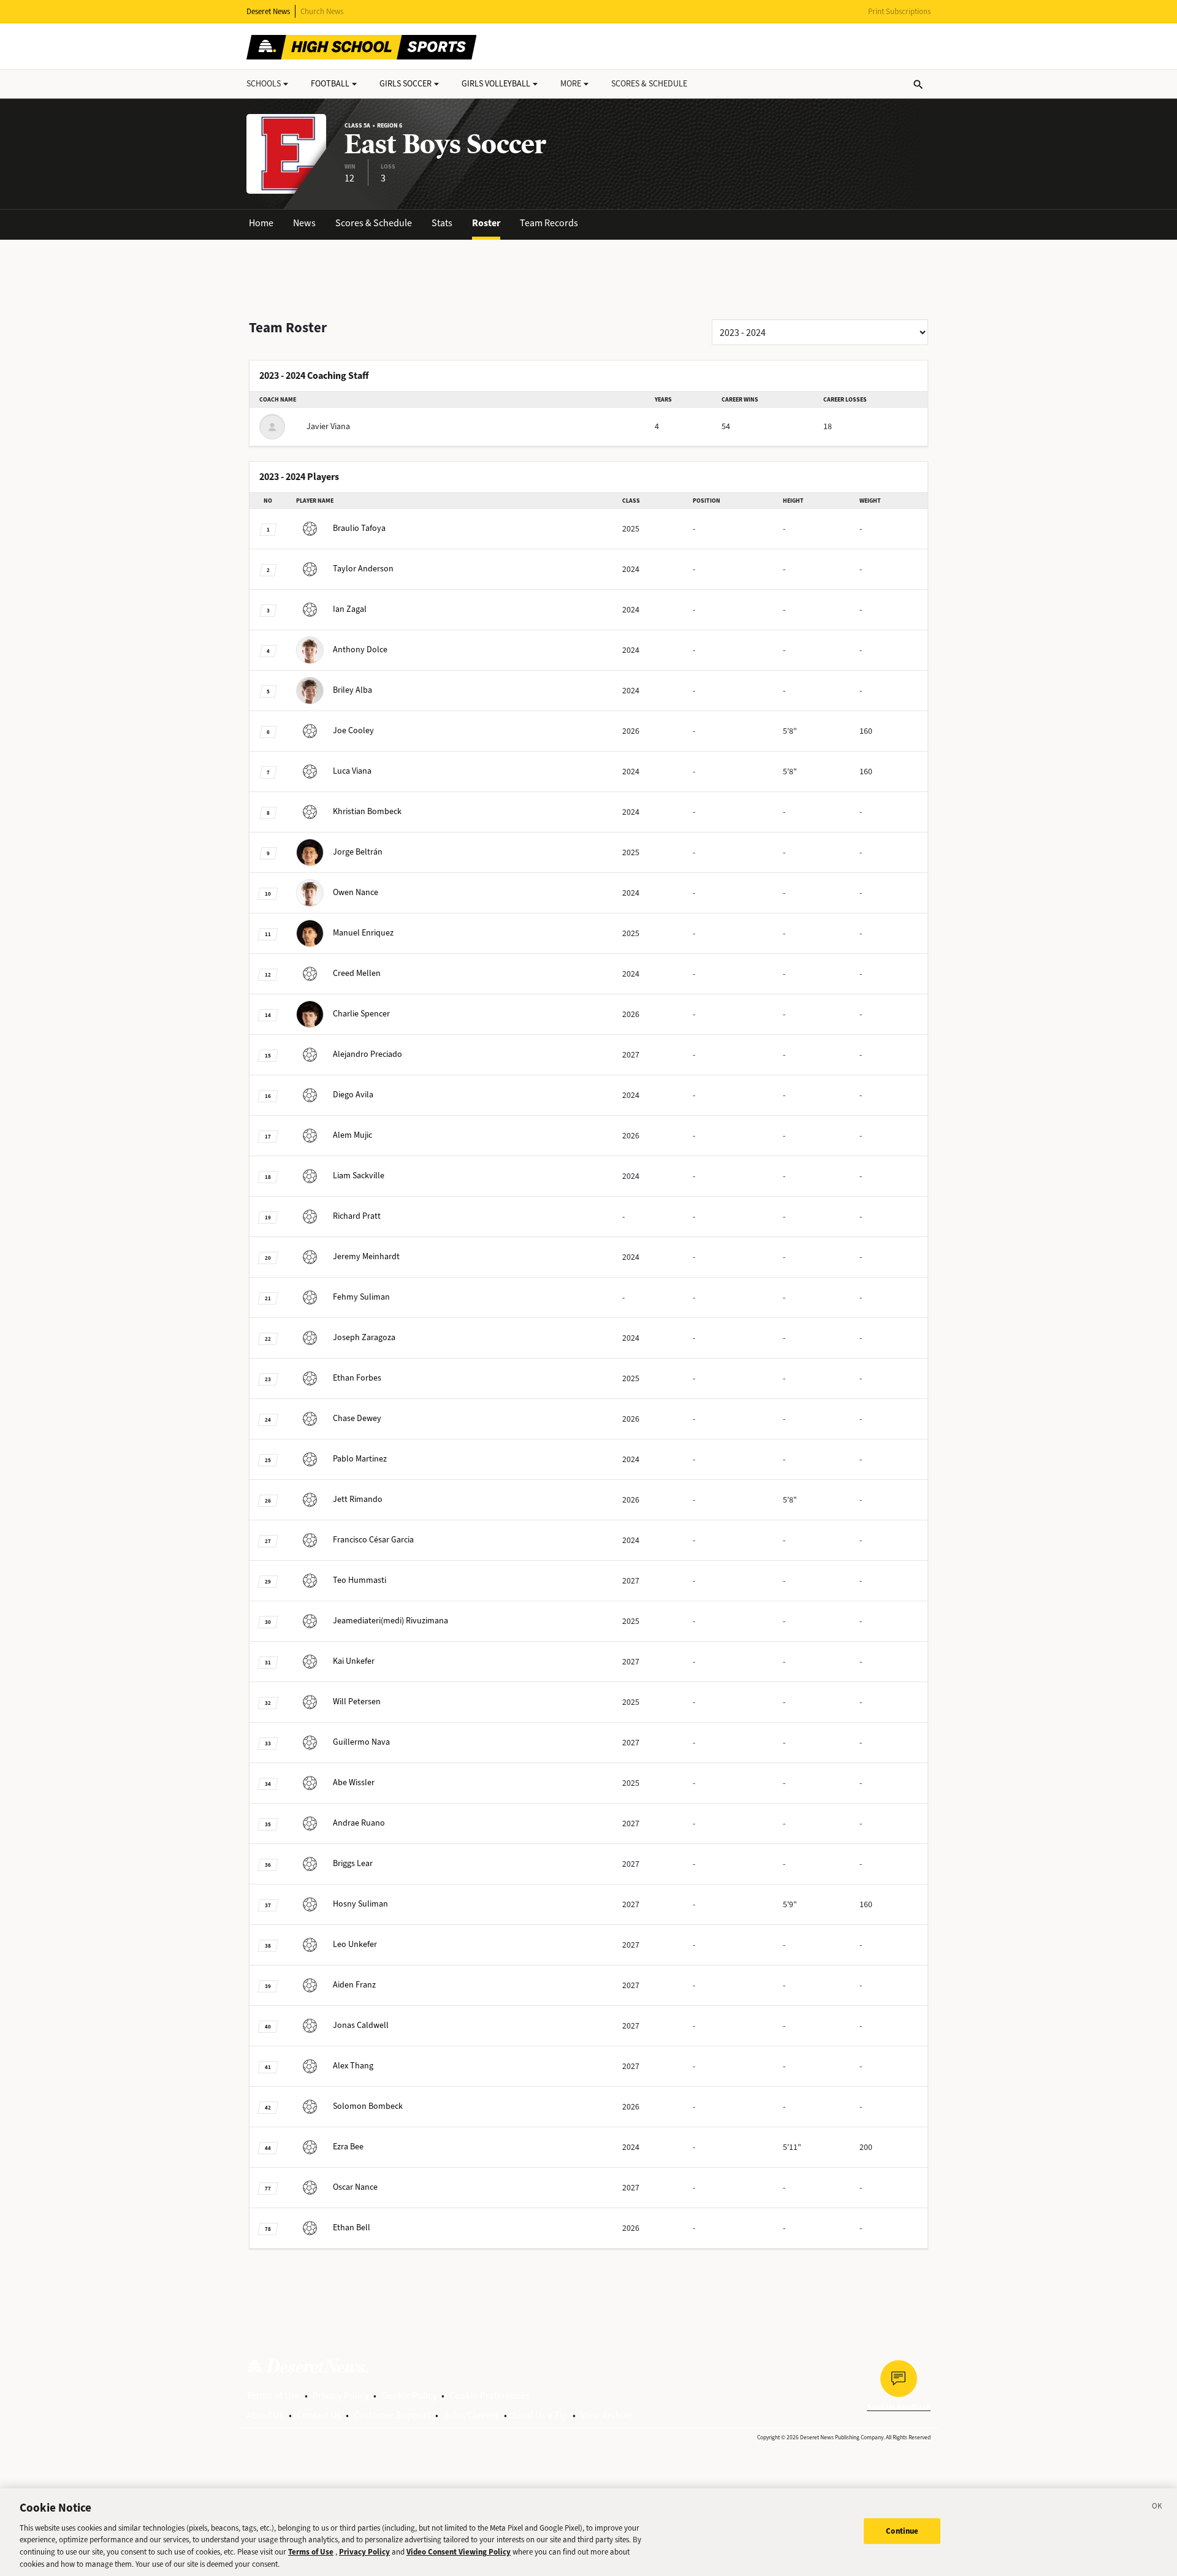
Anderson (363, 569)
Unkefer (354, 1661)
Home (261, 223)
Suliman (361, 1297)
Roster (486, 223)
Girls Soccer (406, 84)
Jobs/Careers (471, 2415)
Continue (902, 2531)
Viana (352, 771)
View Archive (607, 2415)
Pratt (357, 1216)
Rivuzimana (390, 1621)
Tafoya (359, 528)
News (304, 223)
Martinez (360, 1459)
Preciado (368, 1054)
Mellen (357, 973)
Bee (348, 2147)
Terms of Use (273, 2395)
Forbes (357, 1378)
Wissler (354, 1782)
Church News (322, 11)
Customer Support (392, 2415)
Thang (353, 2066)
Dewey (357, 1418)
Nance (356, 892)
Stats (442, 223)
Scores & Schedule (374, 223)
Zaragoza (364, 1337)
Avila (353, 1095)
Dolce (360, 650)
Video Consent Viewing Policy (459, 2552)
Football (330, 84)
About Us (265, 2415)
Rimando (358, 1499)
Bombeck (367, 811)
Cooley (353, 730)
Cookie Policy (409, 2395)
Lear (353, 1863)
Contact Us (319, 2415)
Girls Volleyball (496, 84)
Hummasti (360, 1580)
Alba (352, 690)
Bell (352, 2227)
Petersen (357, 1701)
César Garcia (373, 1540)
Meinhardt (366, 1256)
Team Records (549, 223)
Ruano (359, 1823)
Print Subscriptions (899, 11)
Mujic (352, 1135)
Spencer (361, 1014)
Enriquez (363, 933)
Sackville (359, 1176)
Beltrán (358, 852)
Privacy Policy (341, 2395)
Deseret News (268, 11)
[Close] (1157, 2508)
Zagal (350, 609)
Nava (361, 1742)
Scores (649, 84)
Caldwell (361, 2025)
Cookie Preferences (489, 2395)
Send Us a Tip (540, 2415)
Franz (354, 1985)
